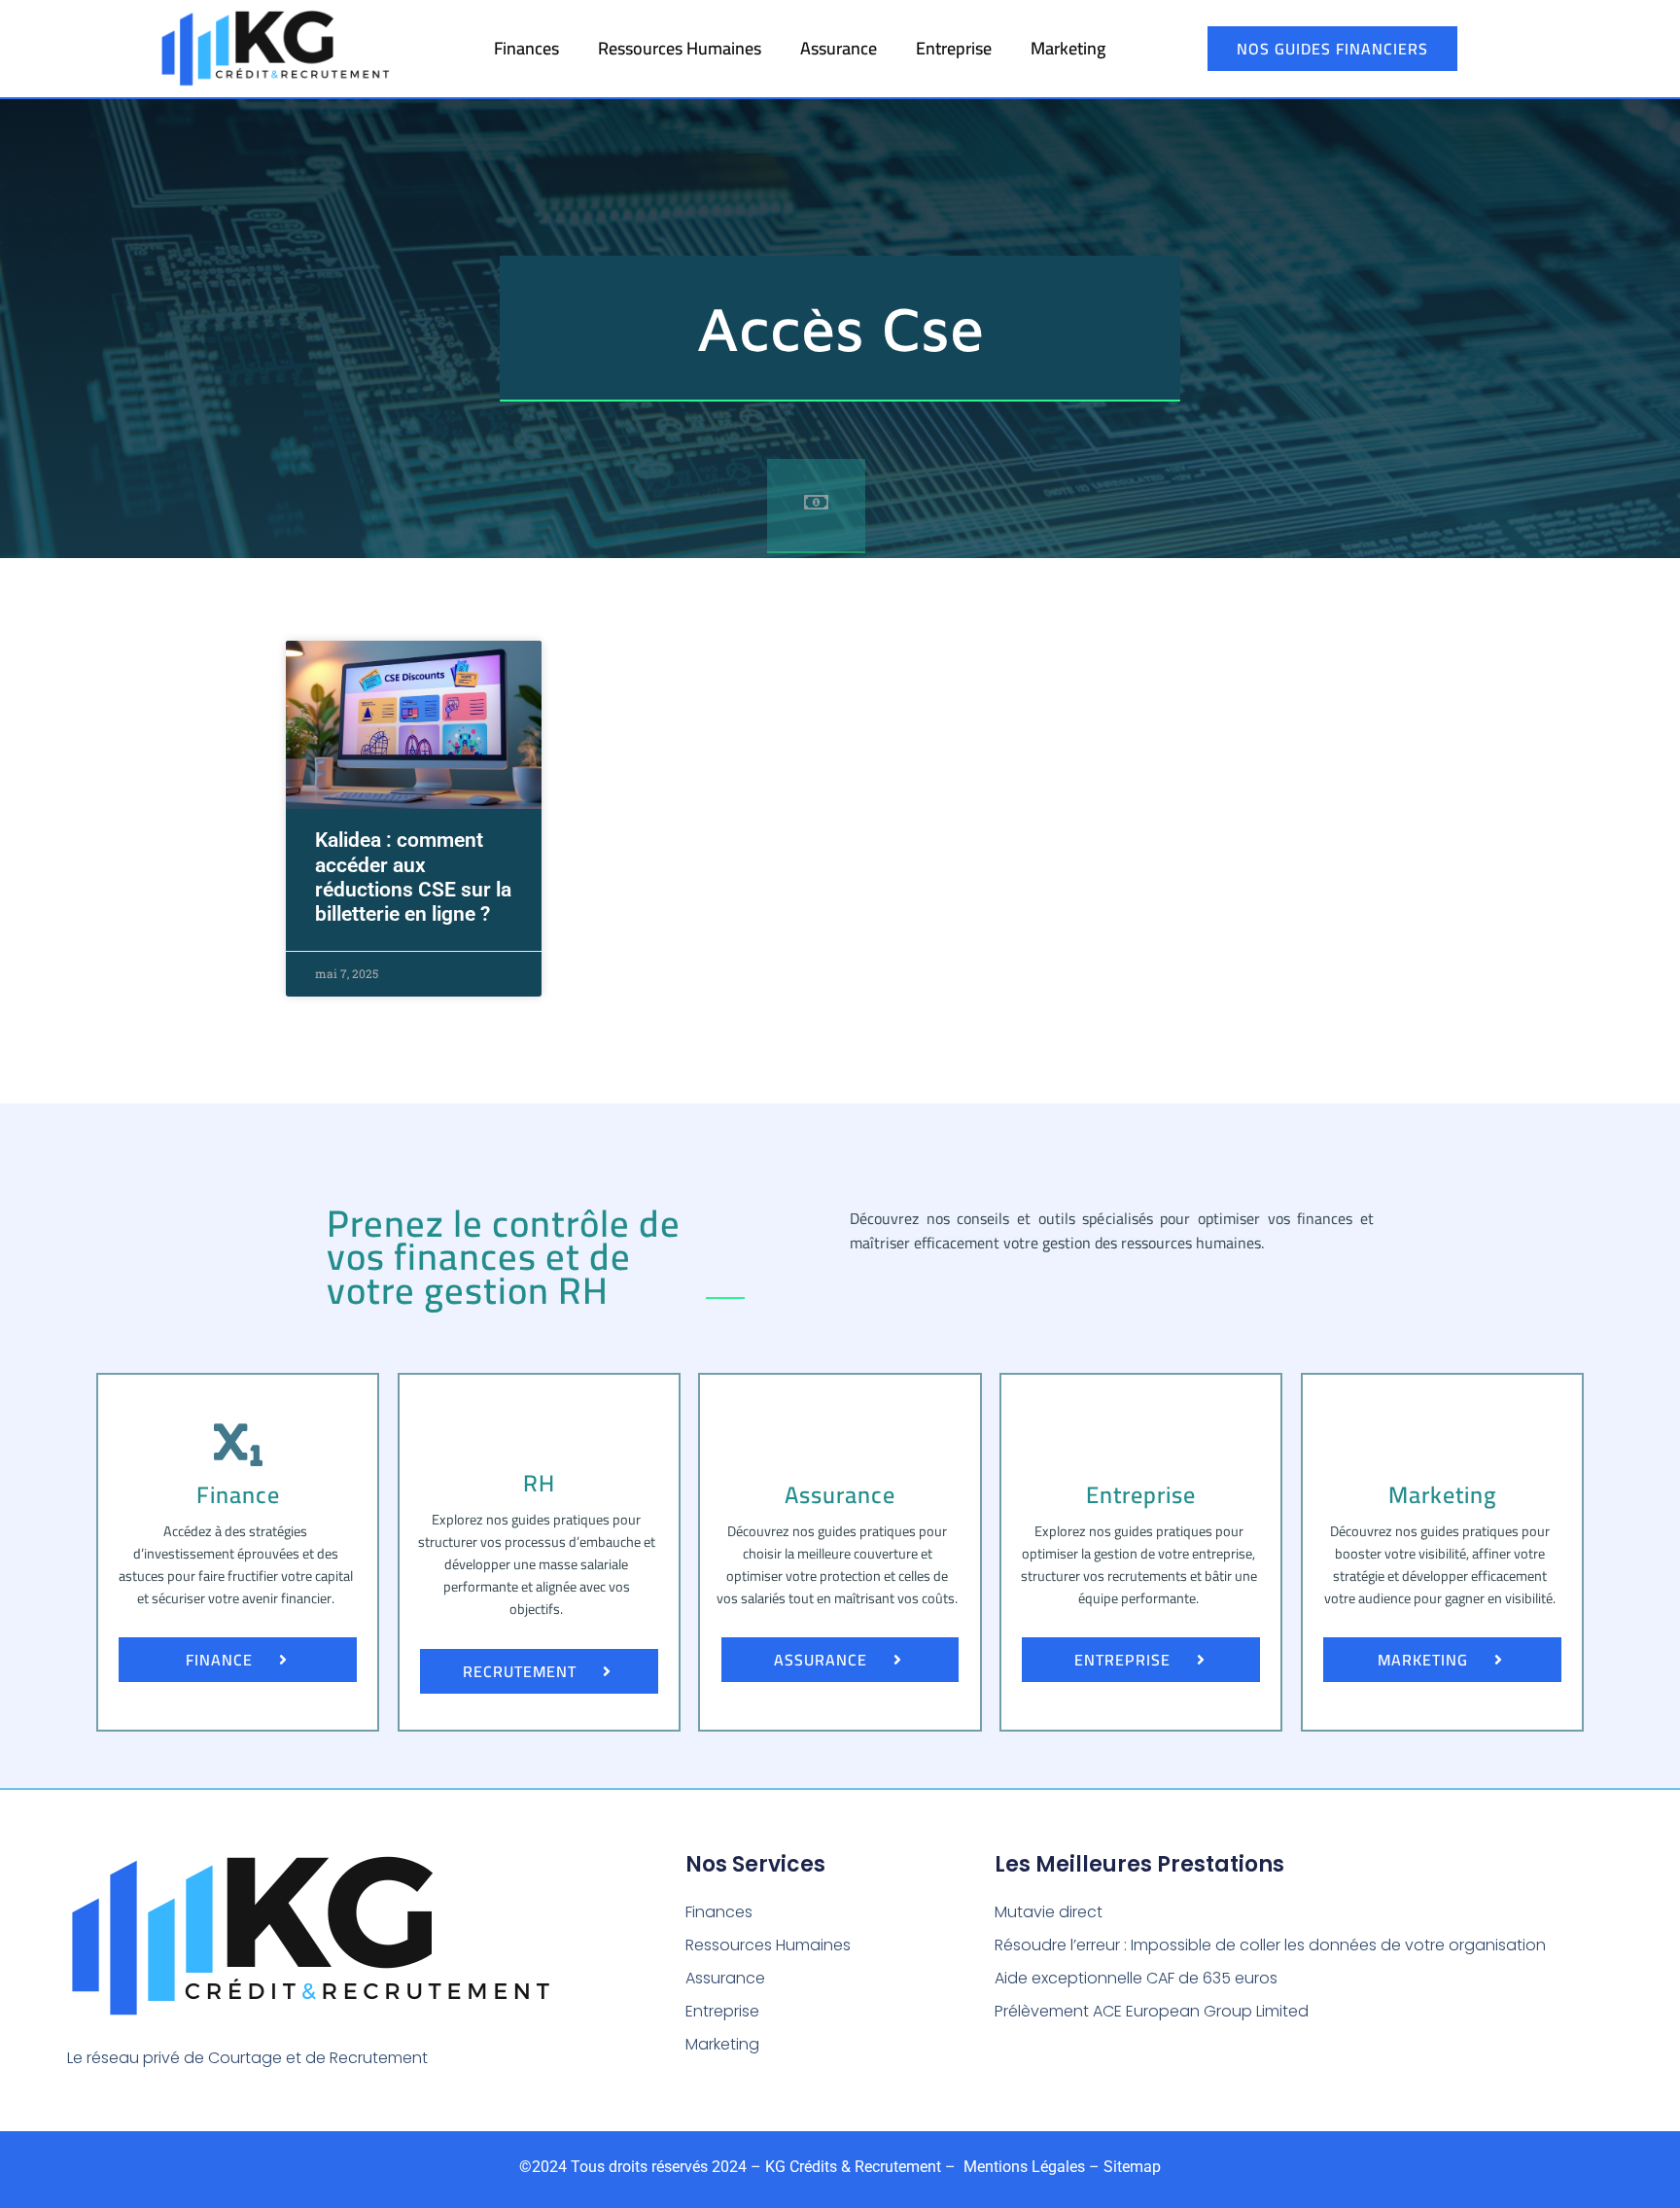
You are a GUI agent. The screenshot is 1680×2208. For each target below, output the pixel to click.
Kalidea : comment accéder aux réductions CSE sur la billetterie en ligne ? (413, 877)
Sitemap (1132, 2167)
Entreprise (954, 48)
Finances (526, 48)
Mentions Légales (1022, 2167)
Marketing (1068, 48)
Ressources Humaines (680, 48)
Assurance (839, 48)
